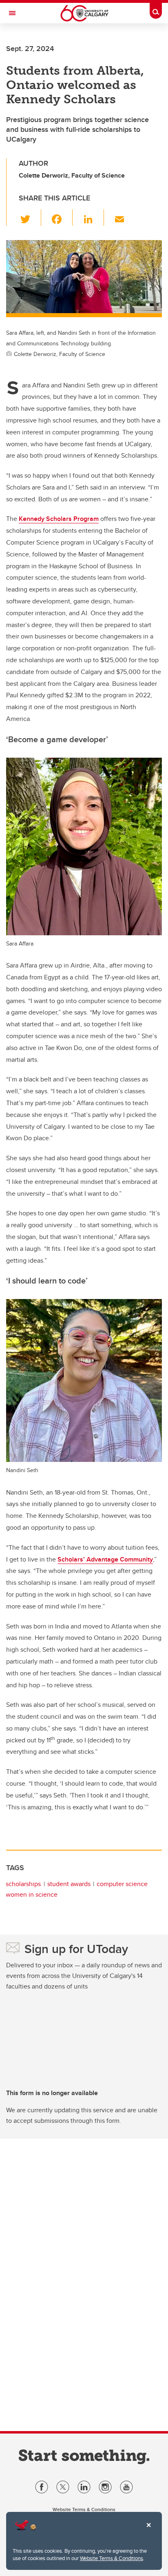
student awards (69, 1884)
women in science (32, 1894)
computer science (122, 1884)
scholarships (23, 1884)
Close (148, 2531)
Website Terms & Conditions (112, 2558)
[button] (30, 218)
